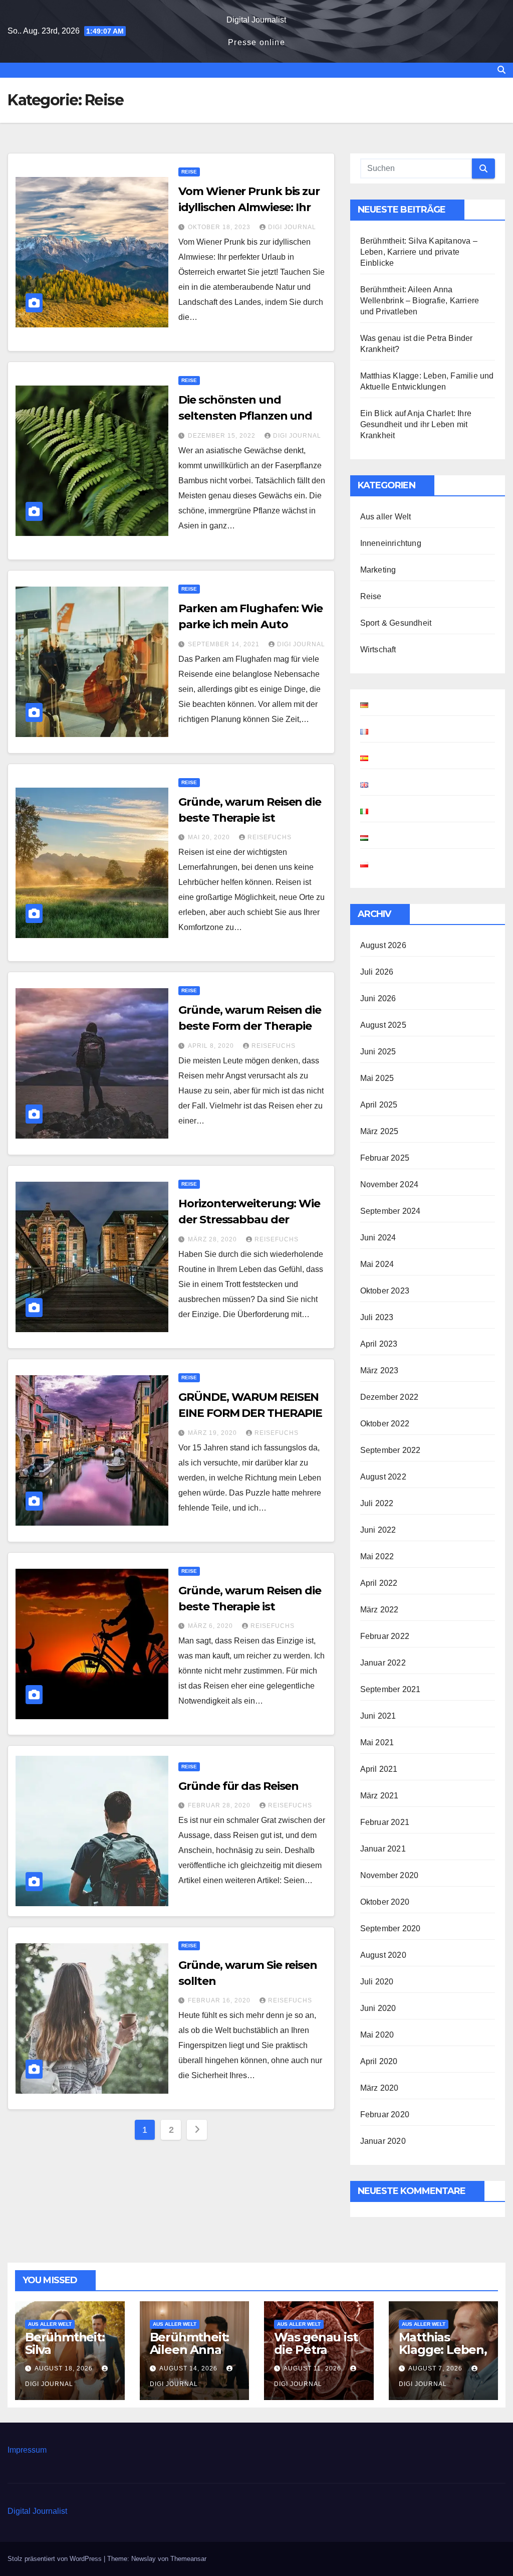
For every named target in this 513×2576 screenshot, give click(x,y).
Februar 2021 (385, 1822)
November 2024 (390, 1184)
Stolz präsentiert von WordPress (56, 2559)
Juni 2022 (378, 1530)
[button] (501, 70)
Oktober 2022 (385, 1424)
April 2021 (379, 1769)
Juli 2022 (377, 1503)
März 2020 (379, 2088)
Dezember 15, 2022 (223, 436)
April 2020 (379, 2061)
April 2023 (379, 1344)
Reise (189, 172)
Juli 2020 (377, 1982)
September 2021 (391, 1689)
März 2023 (379, 1370)
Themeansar (188, 2559)
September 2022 (391, 1450)
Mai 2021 (377, 1742)
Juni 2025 (378, 1052)
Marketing (378, 570)
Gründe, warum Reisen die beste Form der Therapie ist (250, 1026)
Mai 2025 (377, 1078)
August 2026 (383, 945)
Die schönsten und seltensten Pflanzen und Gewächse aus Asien (245, 416)
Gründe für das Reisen (238, 1786)
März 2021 (379, 1796)
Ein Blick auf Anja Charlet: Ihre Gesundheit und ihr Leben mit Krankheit (416, 424)
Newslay (144, 2559)
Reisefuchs (270, 837)
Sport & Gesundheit (396, 623)
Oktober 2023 (385, 1291)
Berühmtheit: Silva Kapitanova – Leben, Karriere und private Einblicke (419, 252)
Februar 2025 (385, 1158)
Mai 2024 (377, 1264)
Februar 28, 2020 (220, 1805)
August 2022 (383, 1477)
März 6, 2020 (211, 1626)
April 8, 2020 (212, 1046)
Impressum (27, 2450)
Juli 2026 (377, 972)
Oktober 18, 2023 (220, 227)
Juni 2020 (378, 2008)
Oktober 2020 (385, 1902)
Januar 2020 (383, 2141)
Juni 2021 (378, 1716)
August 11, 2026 (313, 2368)
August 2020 (383, 1955)
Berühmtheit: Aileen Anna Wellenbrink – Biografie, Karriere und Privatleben (420, 301)
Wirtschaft (378, 650)
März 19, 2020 (213, 1433)
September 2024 (391, 1211)
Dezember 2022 (390, 1397)
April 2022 (379, 1583)
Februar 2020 (385, 2114)
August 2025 (383, 1025)
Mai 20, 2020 (210, 837)
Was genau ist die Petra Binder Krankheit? (316, 2356)
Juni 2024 (378, 1238)
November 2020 (390, 1875)
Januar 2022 (383, 1663)
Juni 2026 (378, 998)
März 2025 (379, 1131)
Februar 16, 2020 (220, 2000)
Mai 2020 (377, 2035)
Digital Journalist (256, 20)
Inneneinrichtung (391, 543)
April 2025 (379, 1105)
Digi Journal (292, 227)
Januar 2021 (383, 1849)
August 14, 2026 (189, 2368)
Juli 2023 (377, 1317)
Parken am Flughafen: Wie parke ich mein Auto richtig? (250, 624)
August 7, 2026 (436, 2368)
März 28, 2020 (213, 1239)
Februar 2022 (385, 1636)
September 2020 (391, 1928)
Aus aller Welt (386, 517)
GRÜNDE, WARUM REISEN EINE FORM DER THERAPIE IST (250, 1413)
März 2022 (379, 1610)
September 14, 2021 (225, 644)
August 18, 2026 (65, 2368)
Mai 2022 (377, 1556)
